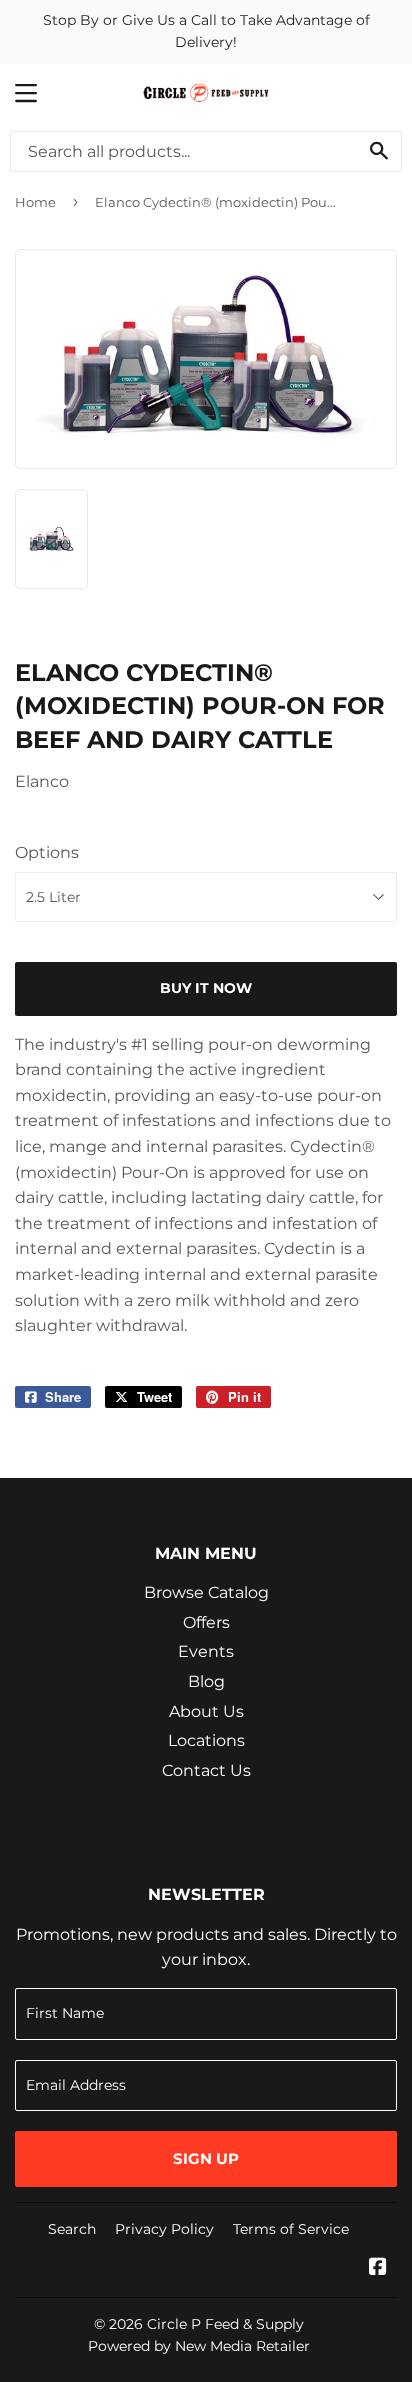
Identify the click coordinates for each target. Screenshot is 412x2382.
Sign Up (206, 2158)
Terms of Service (291, 2229)
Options (47, 852)
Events (206, 1651)
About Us (206, 1711)
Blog (206, 1681)
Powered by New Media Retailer (199, 2346)
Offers (206, 1622)
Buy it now (206, 988)
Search (72, 2229)
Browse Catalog (206, 1592)
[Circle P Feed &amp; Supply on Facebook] (378, 2268)
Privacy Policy (164, 2229)
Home (35, 202)
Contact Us (206, 1770)
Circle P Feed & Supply (225, 2324)
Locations (206, 1740)
